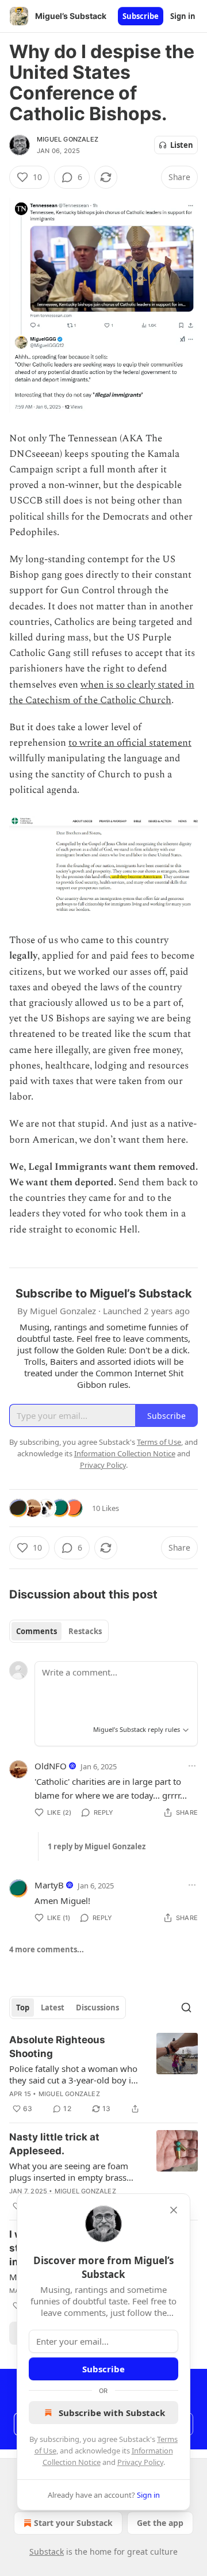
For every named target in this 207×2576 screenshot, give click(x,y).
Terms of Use (159, 1442)
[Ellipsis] (192, 1766)
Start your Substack (73, 2523)
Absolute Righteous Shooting (57, 2047)
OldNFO (51, 1766)
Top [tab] (23, 2008)
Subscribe (141, 16)
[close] (174, 2210)
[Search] (186, 2008)
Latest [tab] (53, 2008)
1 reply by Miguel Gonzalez (97, 1846)
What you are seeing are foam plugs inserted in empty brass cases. (69, 2172)
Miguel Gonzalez (68, 139)
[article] (103, 2074)
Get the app (160, 2523)
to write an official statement (130, 743)
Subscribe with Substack (112, 2413)
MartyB (49, 1885)
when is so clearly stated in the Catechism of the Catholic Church (102, 692)
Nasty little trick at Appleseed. (54, 2144)
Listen (182, 145)
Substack (47, 2552)
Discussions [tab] (97, 2008)
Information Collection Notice (125, 1453)
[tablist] (59, 1631)
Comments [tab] (37, 1631)
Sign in (183, 16)
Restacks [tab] (85, 1631)
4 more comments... (47, 1949)
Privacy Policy (140, 2462)
